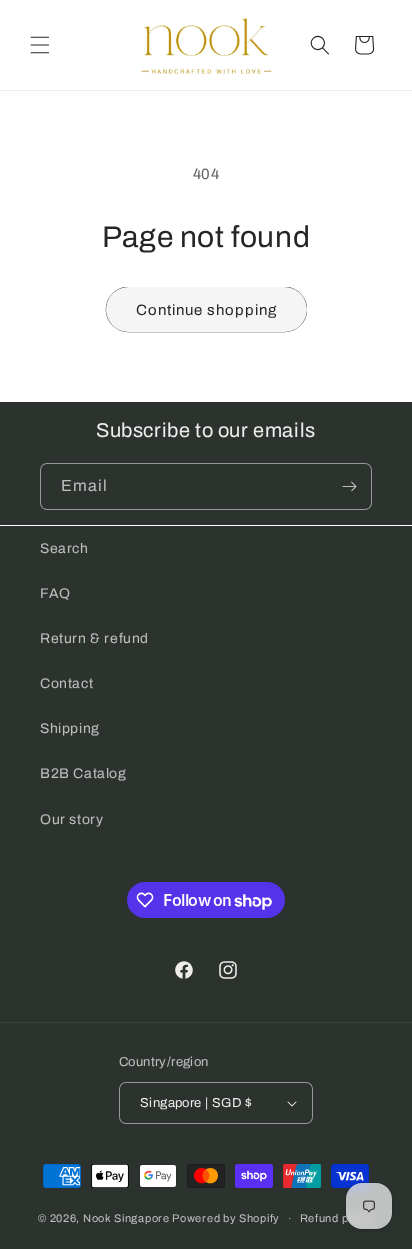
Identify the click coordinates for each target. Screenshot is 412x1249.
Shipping (70, 728)
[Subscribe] (349, 486)
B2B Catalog (83, 773)
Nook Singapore (126, 1218)
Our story (71, 819)
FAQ (55, 593)
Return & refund (94, 638)
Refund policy (337, 1218)
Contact (66, 683)
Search (64, 548)
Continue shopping (206, 310)
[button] (40, 45)
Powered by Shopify (226, 1218)
